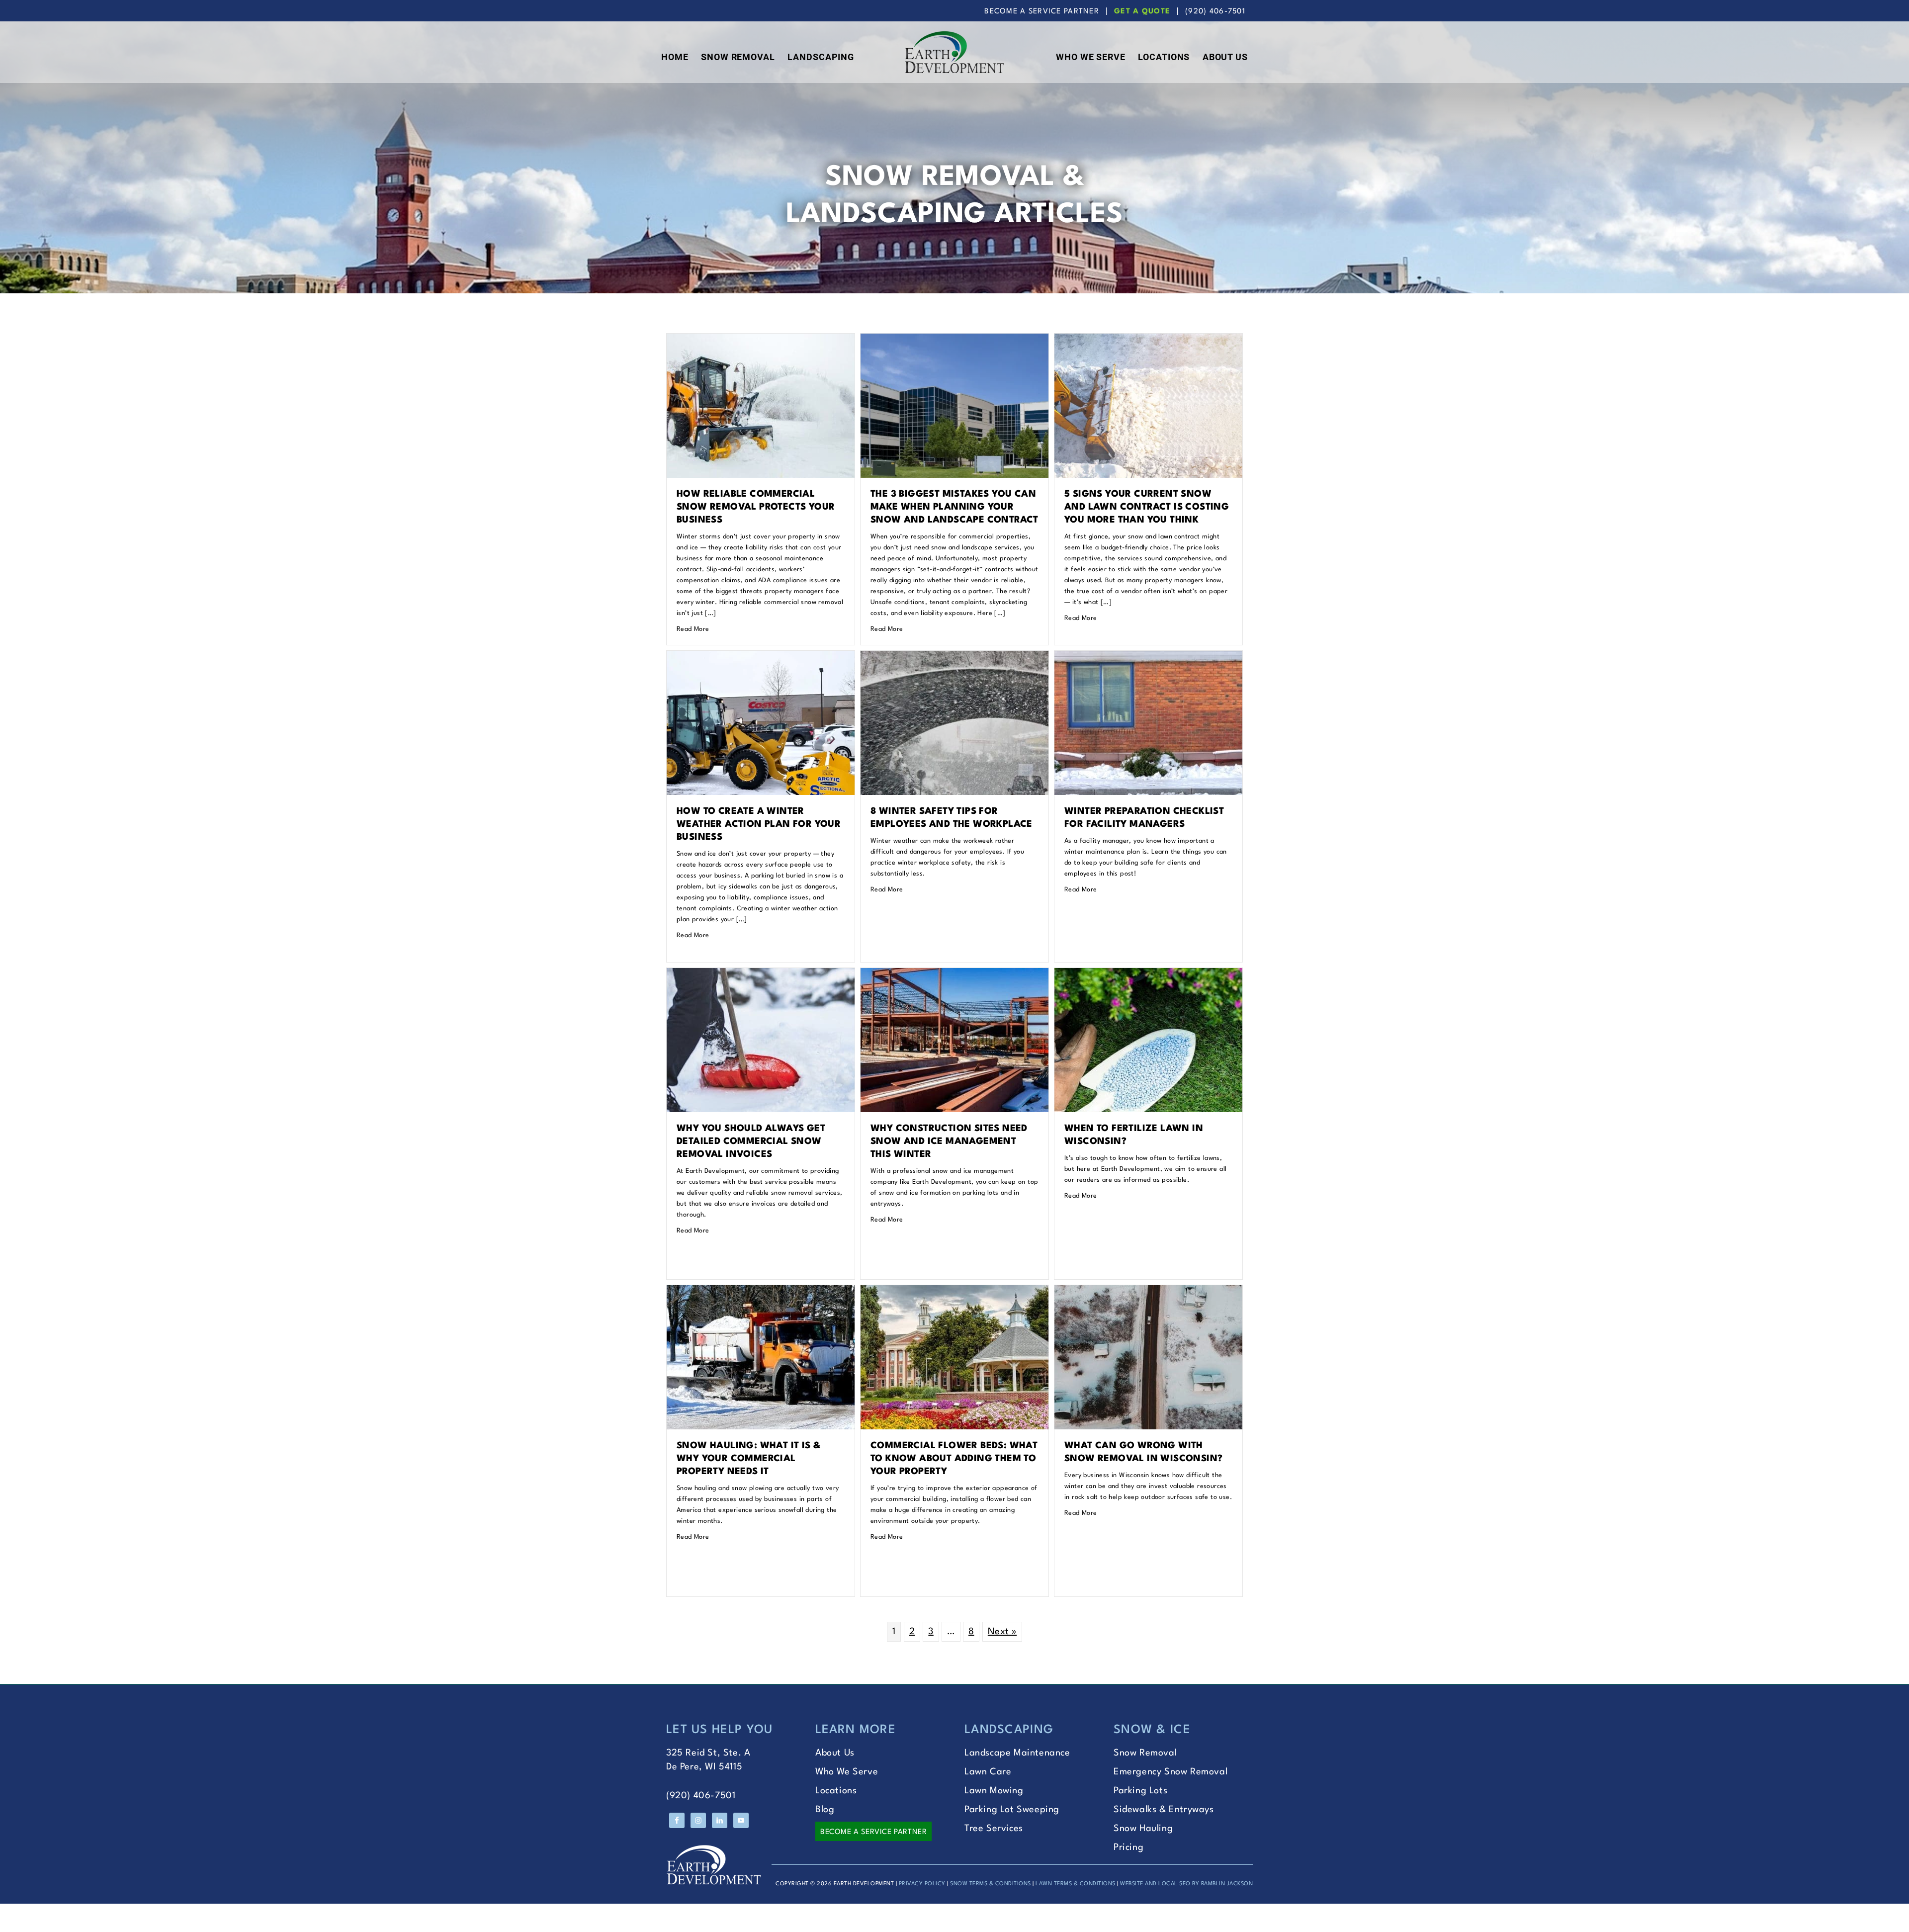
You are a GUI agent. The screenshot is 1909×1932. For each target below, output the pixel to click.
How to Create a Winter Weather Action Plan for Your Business (759, 824)
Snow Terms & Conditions (991, 1884)
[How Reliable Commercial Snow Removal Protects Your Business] (761, 341)
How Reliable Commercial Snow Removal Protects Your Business (756, 507)
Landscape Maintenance (1017, 1753)
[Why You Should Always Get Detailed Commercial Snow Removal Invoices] (761, 975)
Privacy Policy (922, 1884)
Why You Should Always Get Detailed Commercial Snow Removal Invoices (751, 1142)
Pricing (1128, 1847)
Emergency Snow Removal (1171, 1772)
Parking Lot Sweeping (1012, 1810)
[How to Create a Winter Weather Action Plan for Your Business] (761, 658)
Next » (1002, 1632)
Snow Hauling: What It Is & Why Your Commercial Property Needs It (748, 1459)
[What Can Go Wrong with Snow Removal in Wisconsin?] (1148, 1292)
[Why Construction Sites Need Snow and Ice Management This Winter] (954, 975)
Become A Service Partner (1042, 12)
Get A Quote (1142, 12)
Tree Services (994, 1829)
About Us (835, 1753)
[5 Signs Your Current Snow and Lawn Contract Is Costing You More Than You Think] (1148, 341)
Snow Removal (1145, 1753)
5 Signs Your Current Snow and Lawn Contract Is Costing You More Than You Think (1147, 507)
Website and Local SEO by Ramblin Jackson (1186, 1884)
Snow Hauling (1143, 1829)
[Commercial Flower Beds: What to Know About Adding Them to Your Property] (954, 1292)
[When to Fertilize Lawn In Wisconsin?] (1148, 975)
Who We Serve (847, 1772)
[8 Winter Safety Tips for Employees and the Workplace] (954, 658)
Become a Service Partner (873, 1832)
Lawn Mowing (994, 1791)
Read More (693, 629)
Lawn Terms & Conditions (1076, 1884)
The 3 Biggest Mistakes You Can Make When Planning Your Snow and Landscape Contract (954, 507)
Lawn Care (988, 1772)
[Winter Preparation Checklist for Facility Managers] (1148, 658)
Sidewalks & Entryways (1164, 1810)
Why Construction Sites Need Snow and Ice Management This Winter (949, 1142)
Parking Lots (1140, 1791)
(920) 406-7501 (1215, 12)
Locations (836, 1791)
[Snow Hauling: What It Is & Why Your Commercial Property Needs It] (761, 1292)
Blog (825, 1810)
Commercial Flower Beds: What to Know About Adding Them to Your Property (954, 1459)
